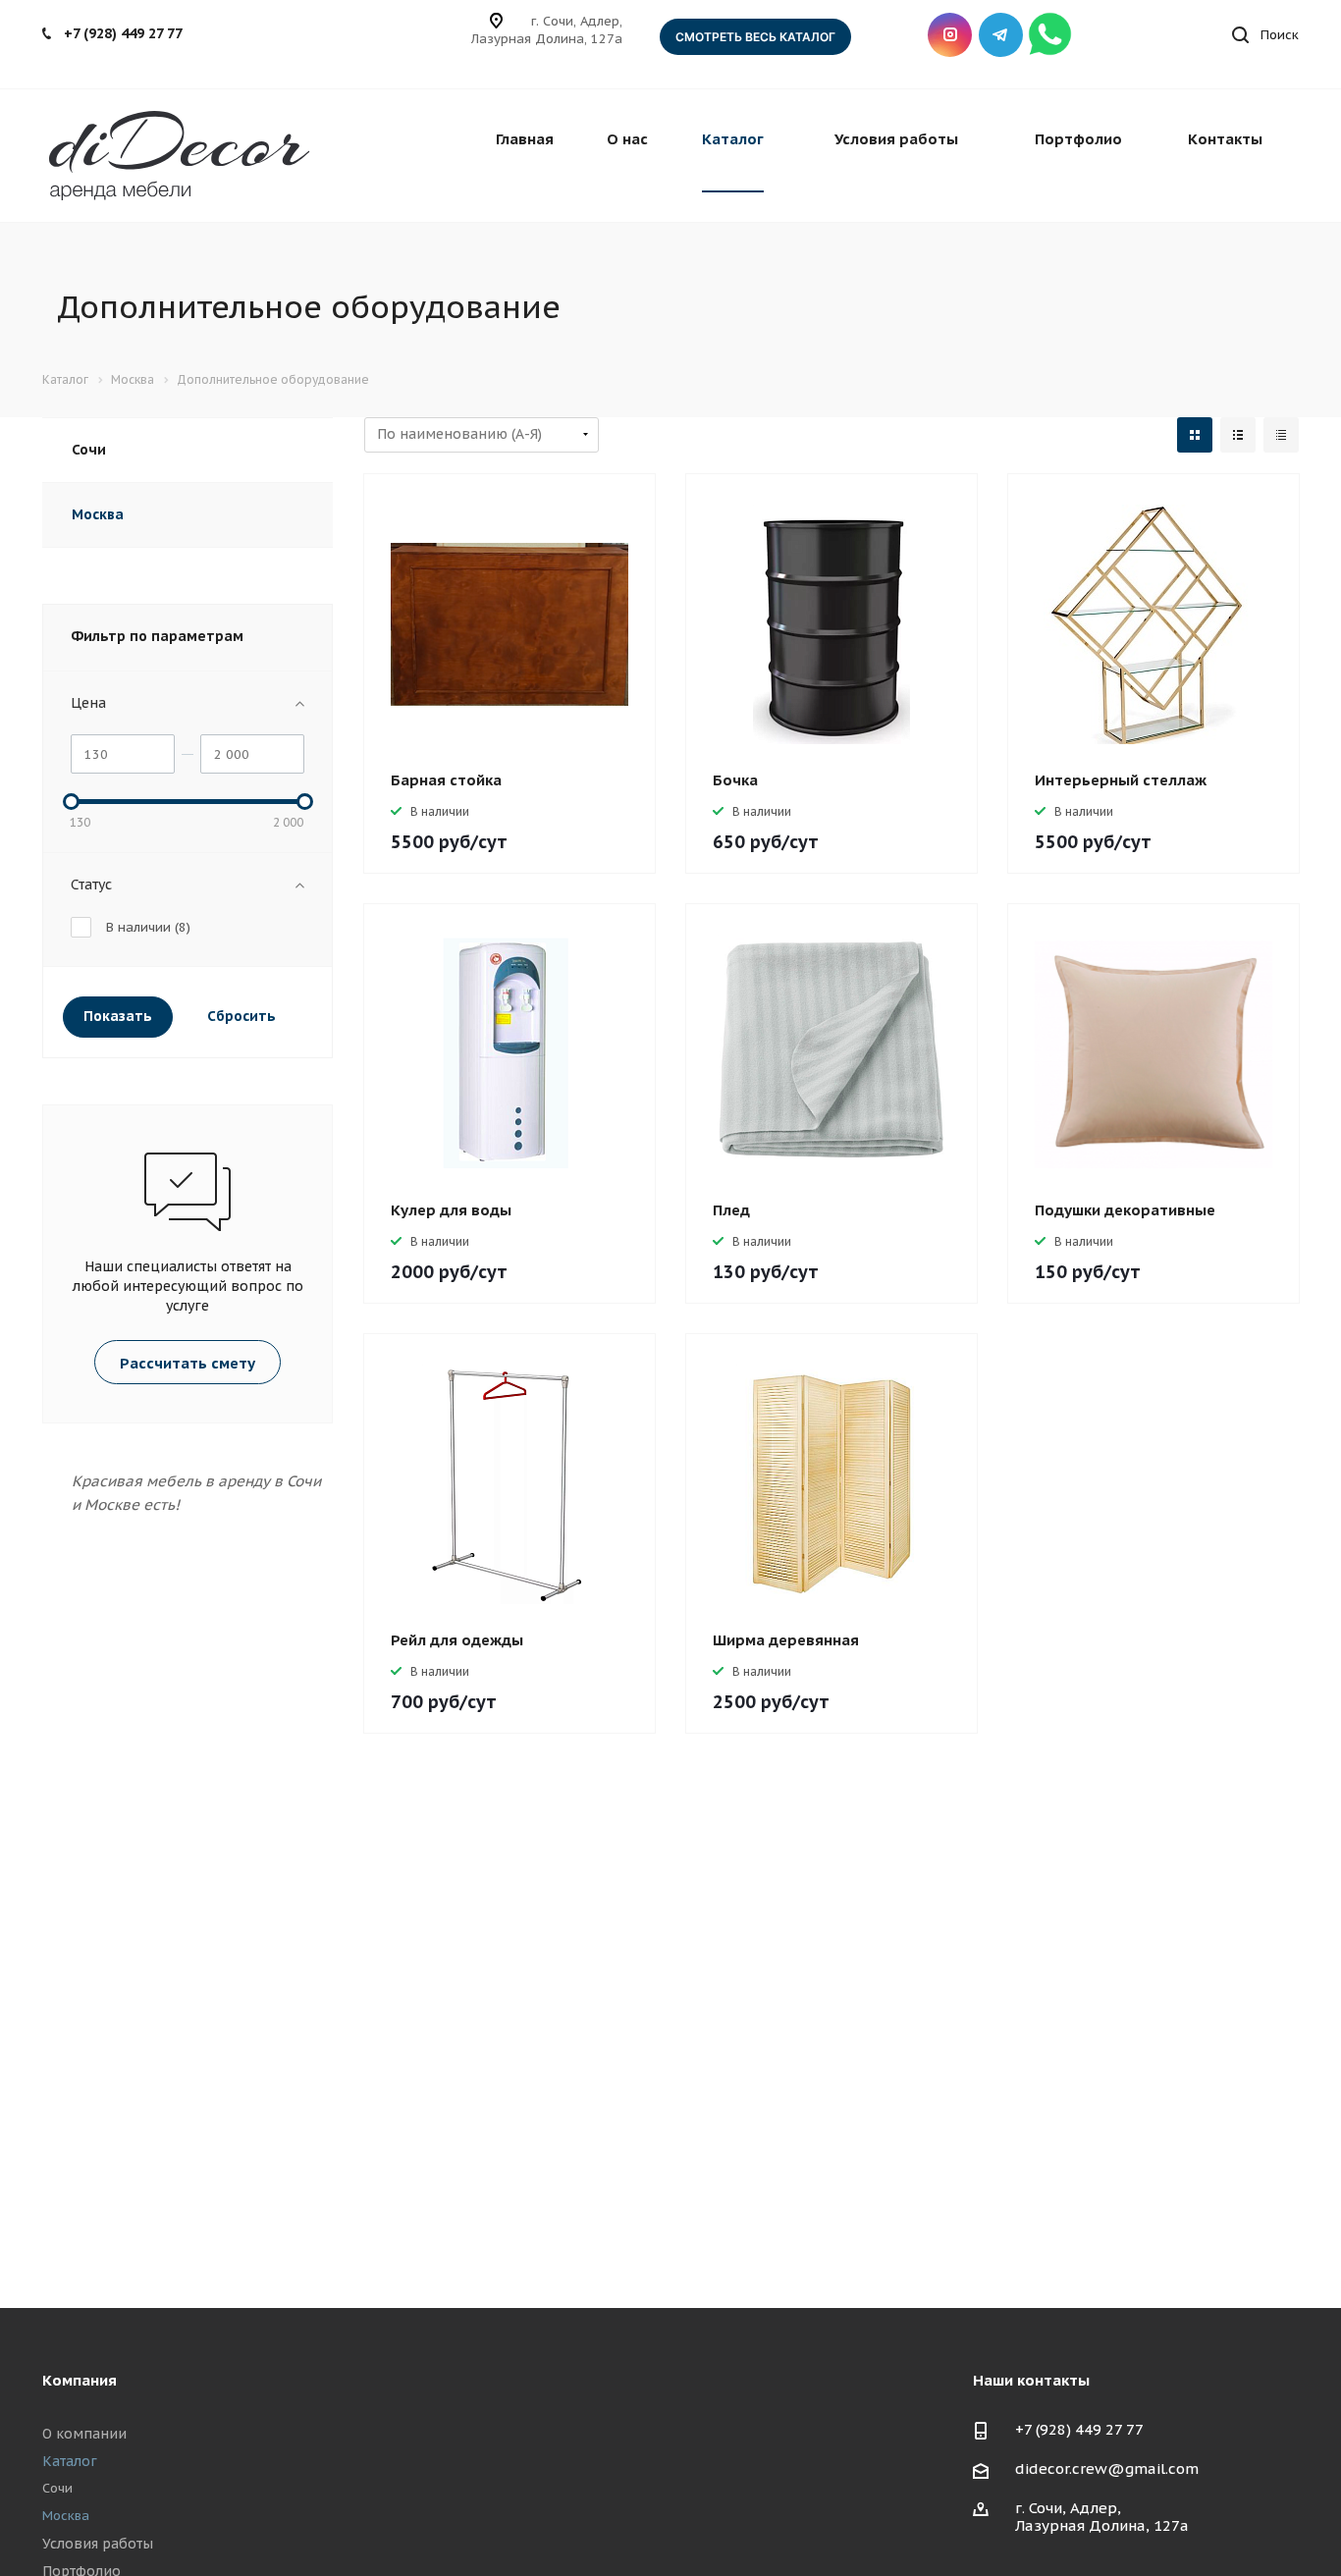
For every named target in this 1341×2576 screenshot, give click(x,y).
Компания (80, 2380)
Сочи (89, 450)
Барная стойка (446, 780)
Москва (98, 514)
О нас (627, 139)
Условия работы (896, 139)
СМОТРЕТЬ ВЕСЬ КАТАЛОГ (755, 37)
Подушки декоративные (1125, 1210)
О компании (84, 2434)
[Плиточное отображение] (1195, 435)
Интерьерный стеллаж (1121, 780)
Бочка (735, 780)
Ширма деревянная (786, 1640)
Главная (525, 139)
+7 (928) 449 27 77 (123, 33)
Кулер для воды (451, 1210)
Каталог (733, 139)
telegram (1001, 35)
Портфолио (1078, 139)
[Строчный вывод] (1238, 435)
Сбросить (241, 1016)
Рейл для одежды (457, 1640)
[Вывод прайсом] (1281, 435)
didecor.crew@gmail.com (1107, 2469)
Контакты (1225, 139)
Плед (731, 1210)
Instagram (950, 35)
